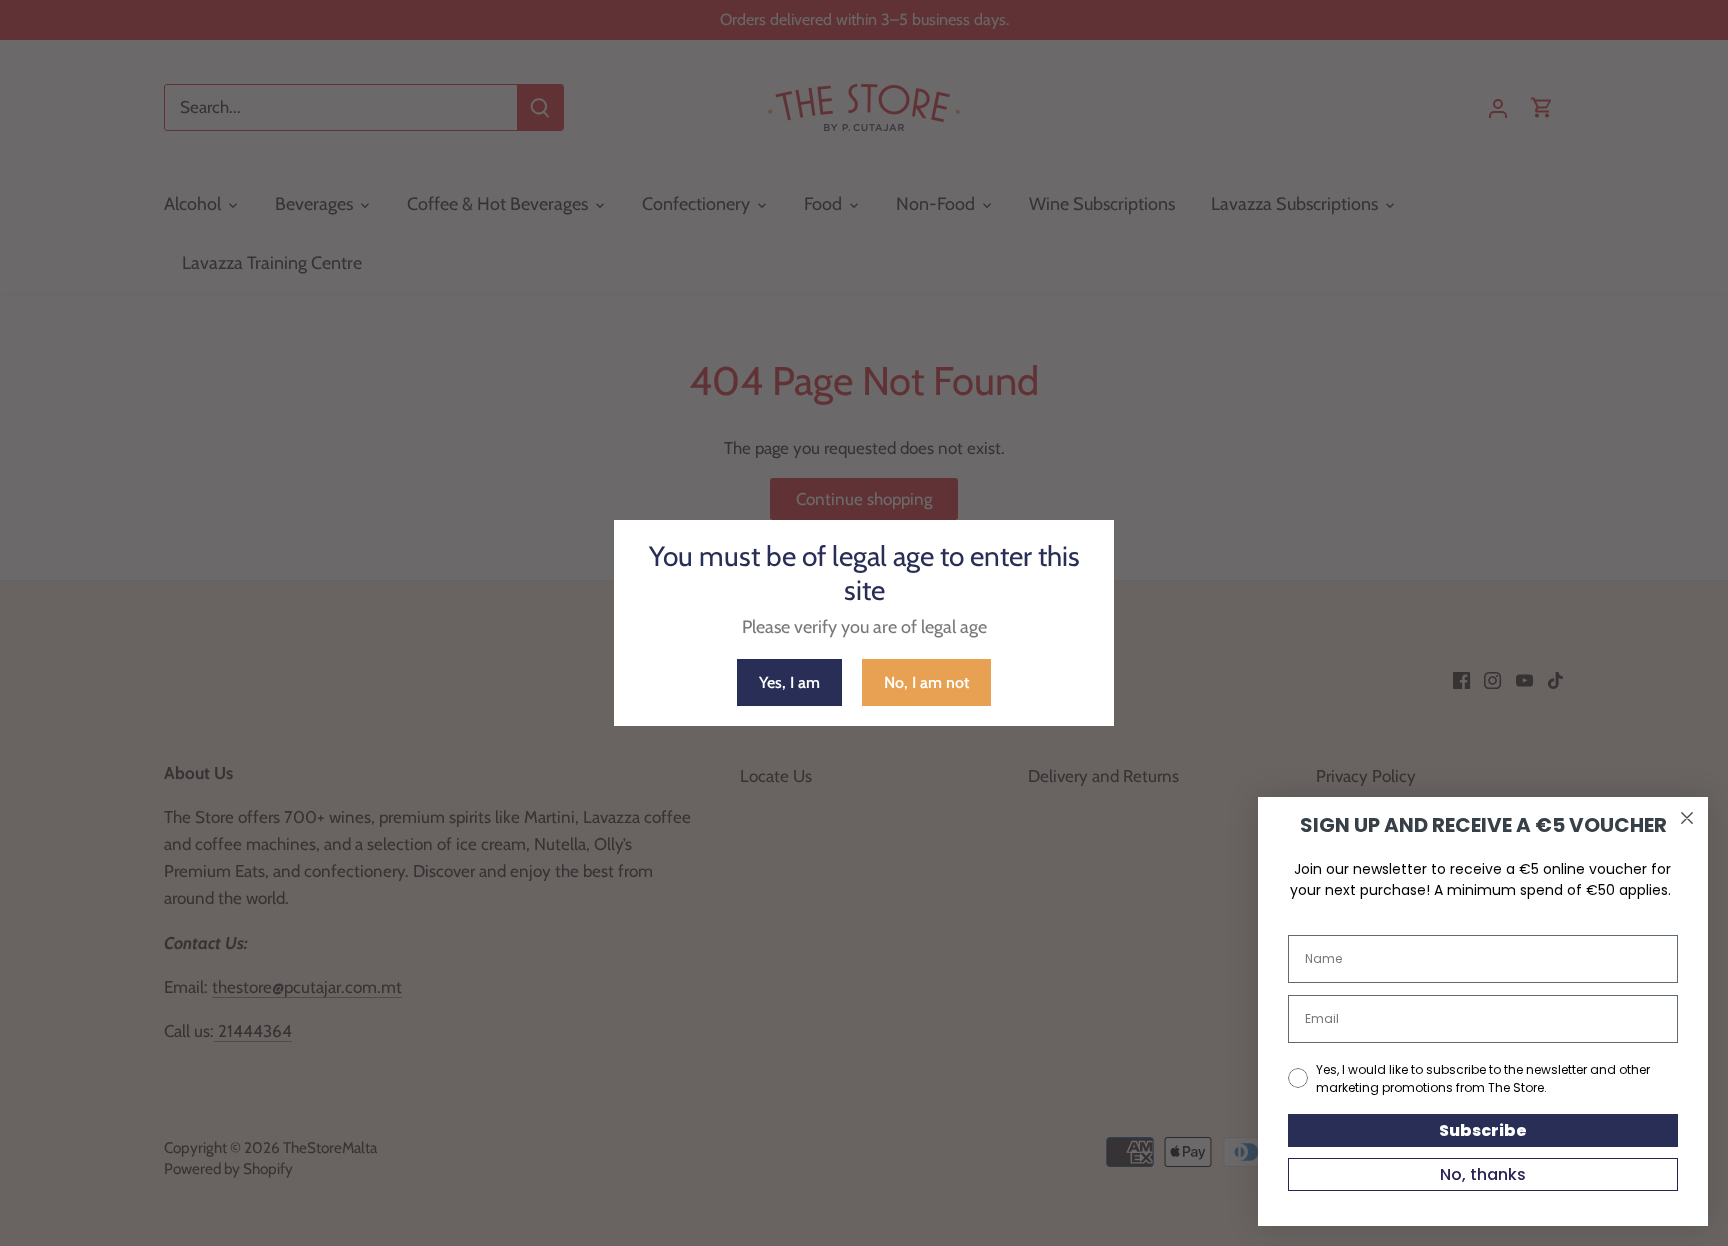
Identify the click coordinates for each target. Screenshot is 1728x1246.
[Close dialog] (1687, 818)
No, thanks (1483, 1174)
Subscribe (1483, 1130)
